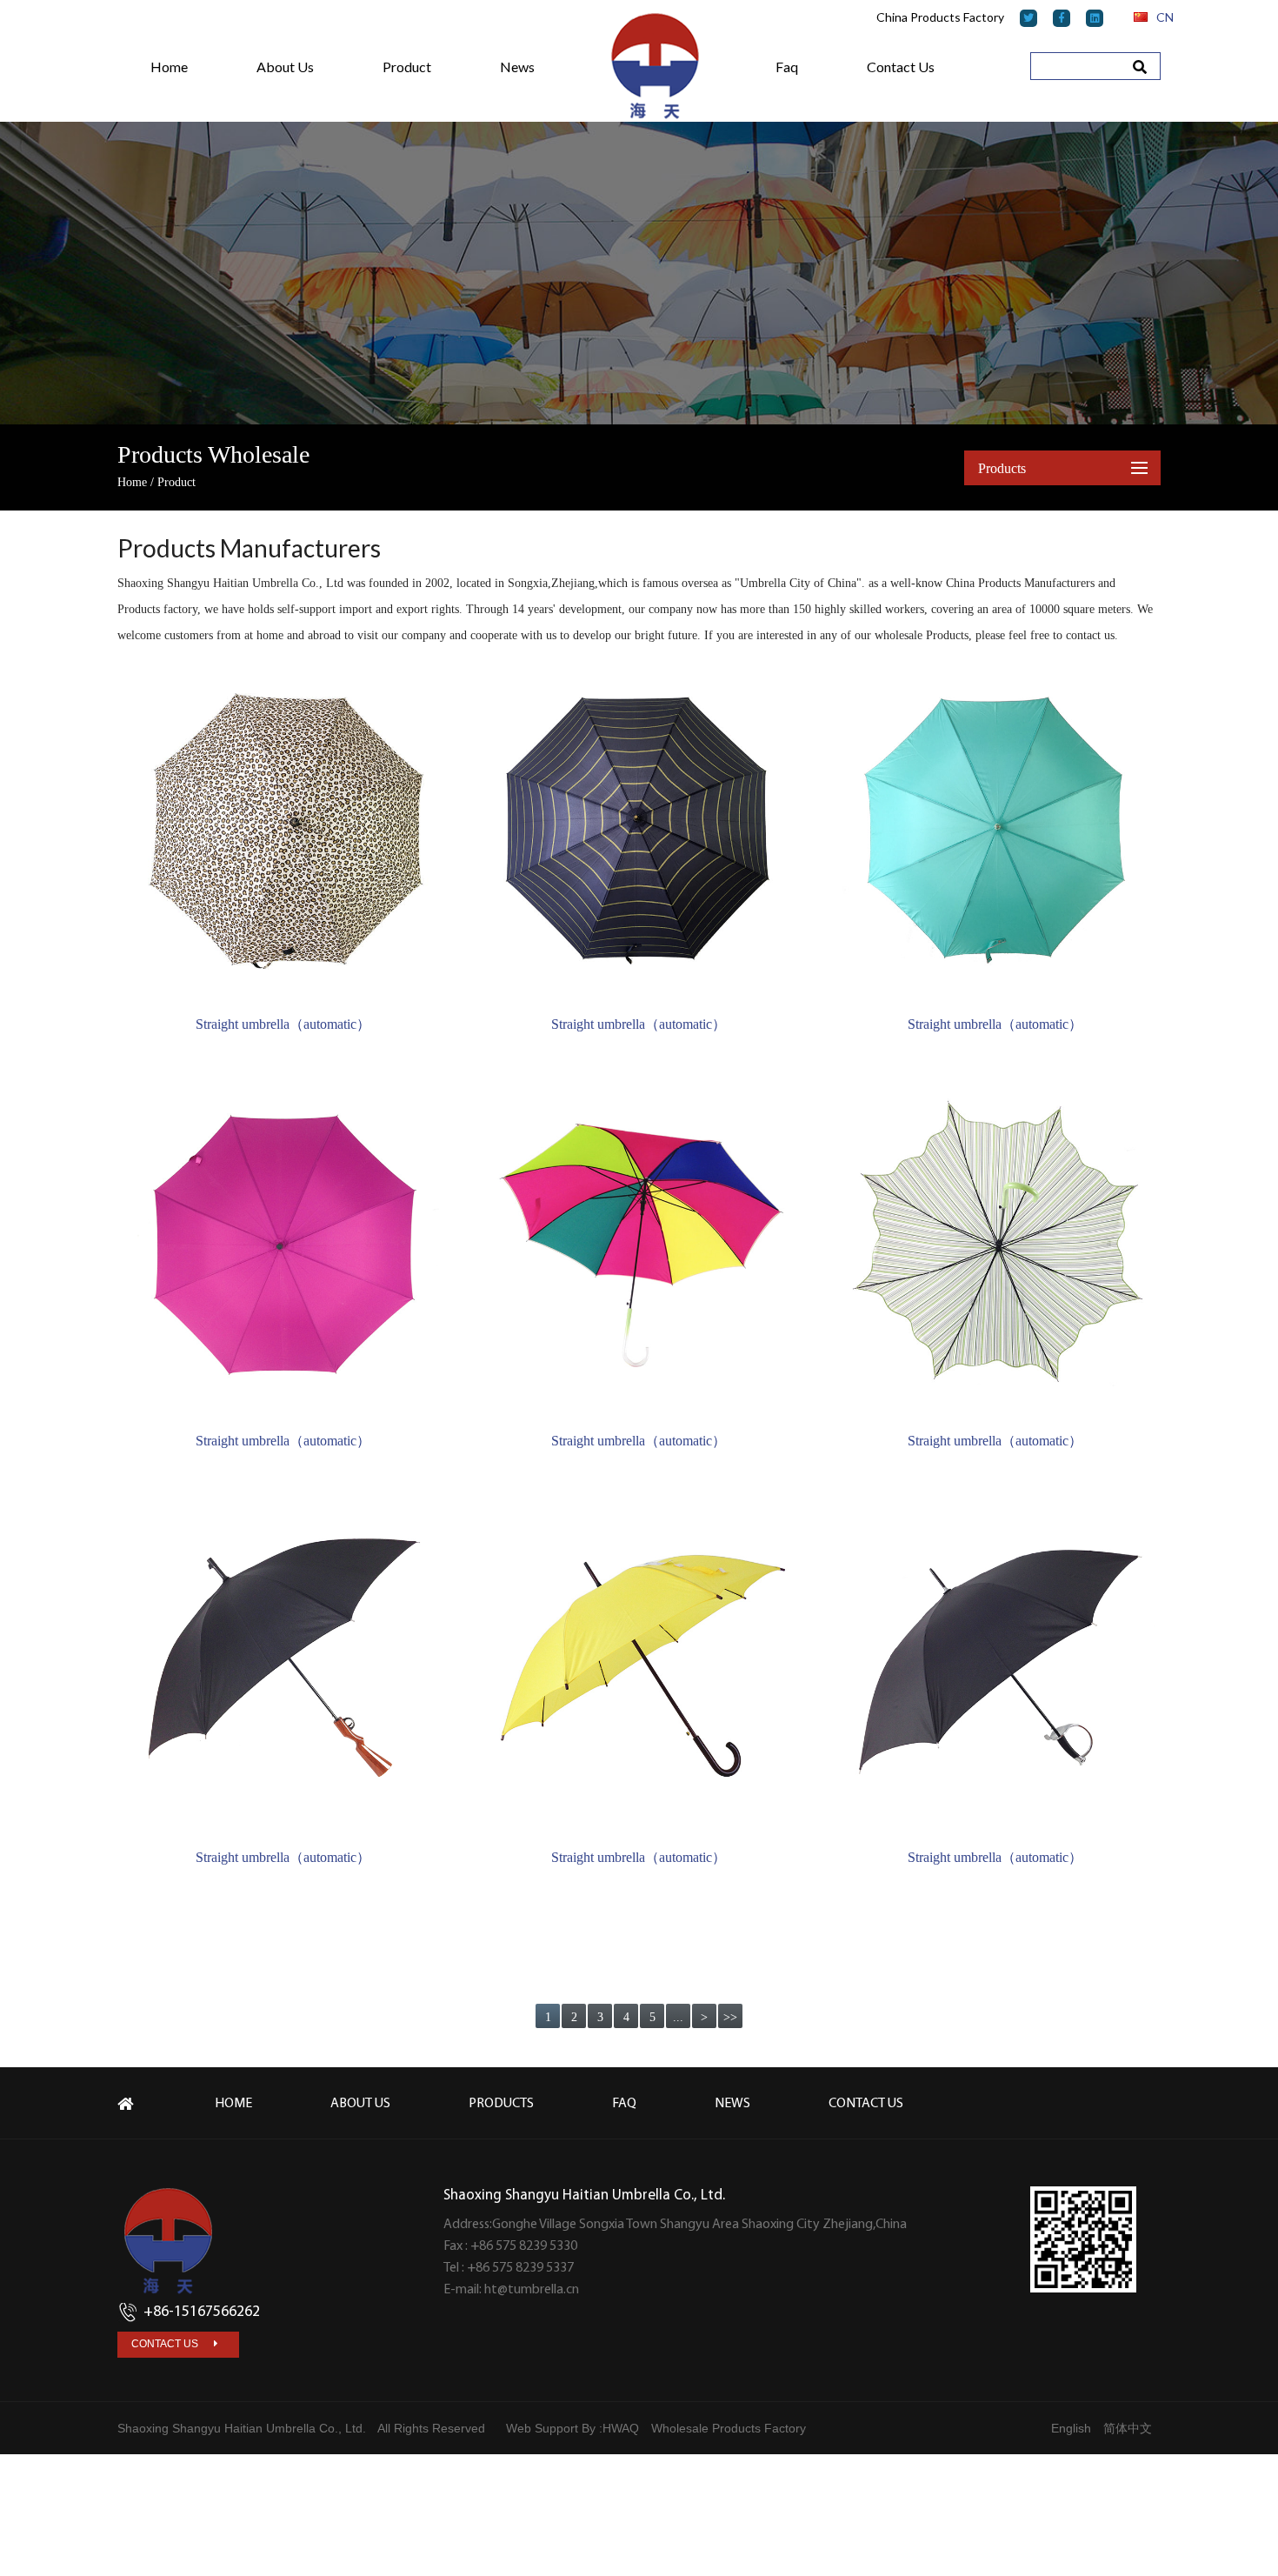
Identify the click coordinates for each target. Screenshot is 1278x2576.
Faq (787, 67)
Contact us (901, 67)
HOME (233, 2104)
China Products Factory (940, 17)
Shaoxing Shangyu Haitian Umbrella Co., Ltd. (242, 2428)
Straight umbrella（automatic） (283, 1024)
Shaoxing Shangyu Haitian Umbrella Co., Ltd (230, 583)
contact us (166, 2344)
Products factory (157, 609)
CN (1164, 17)
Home (132, 482)
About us (360, 2104)
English (1071, 2428)
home (169, 67)
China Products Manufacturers (1020, 583)
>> (730, 2017)
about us (285, 67)
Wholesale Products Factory (729, 2428)
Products (501, 2104)
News (517, 67)
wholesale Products (922, 635)
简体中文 (1128, 2428)
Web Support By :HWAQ (572, 2428)
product (407, 67)
